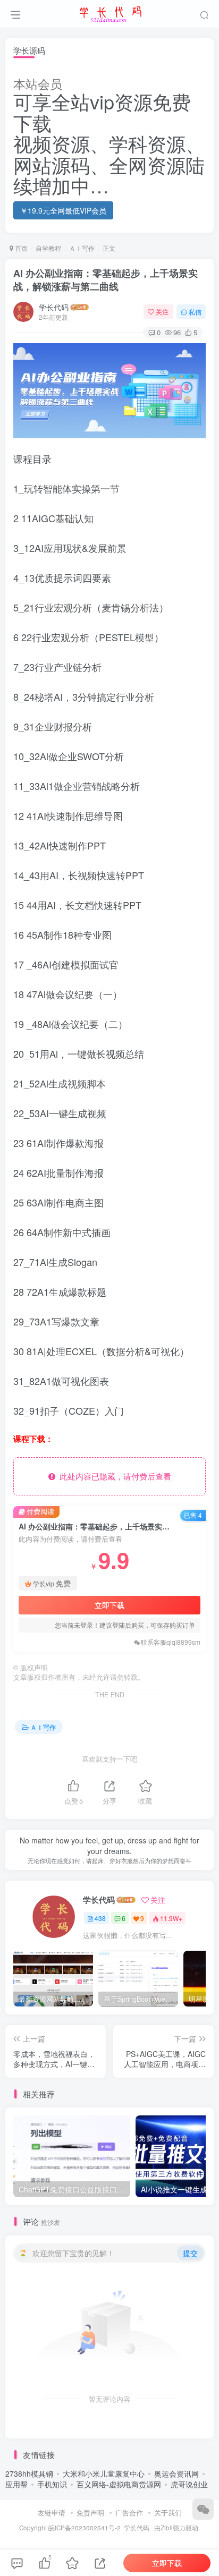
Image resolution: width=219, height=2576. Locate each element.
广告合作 (129, 2513)
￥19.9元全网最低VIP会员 (63, 210)
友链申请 (52, 2513)
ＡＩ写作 (82, 248)
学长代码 (54, 307)
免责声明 (90, 2513)
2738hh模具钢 (29, 2473)
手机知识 (52, 2484)
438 (100, 1918)
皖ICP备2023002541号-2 (85, 2528)
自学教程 (48, 248)
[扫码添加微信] (203, 2509)
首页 (20, 248)
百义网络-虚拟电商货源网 (119, 2484)
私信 (195, 312)
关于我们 (168, 2513)
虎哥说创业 (189, 2484)
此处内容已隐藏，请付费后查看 (113, 1476)
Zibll (167, 2528)
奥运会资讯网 (176, 2473)
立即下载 (109, 1605)
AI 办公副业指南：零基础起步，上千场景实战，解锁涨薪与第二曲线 (106, 280)
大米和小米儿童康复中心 (104, 2473)
